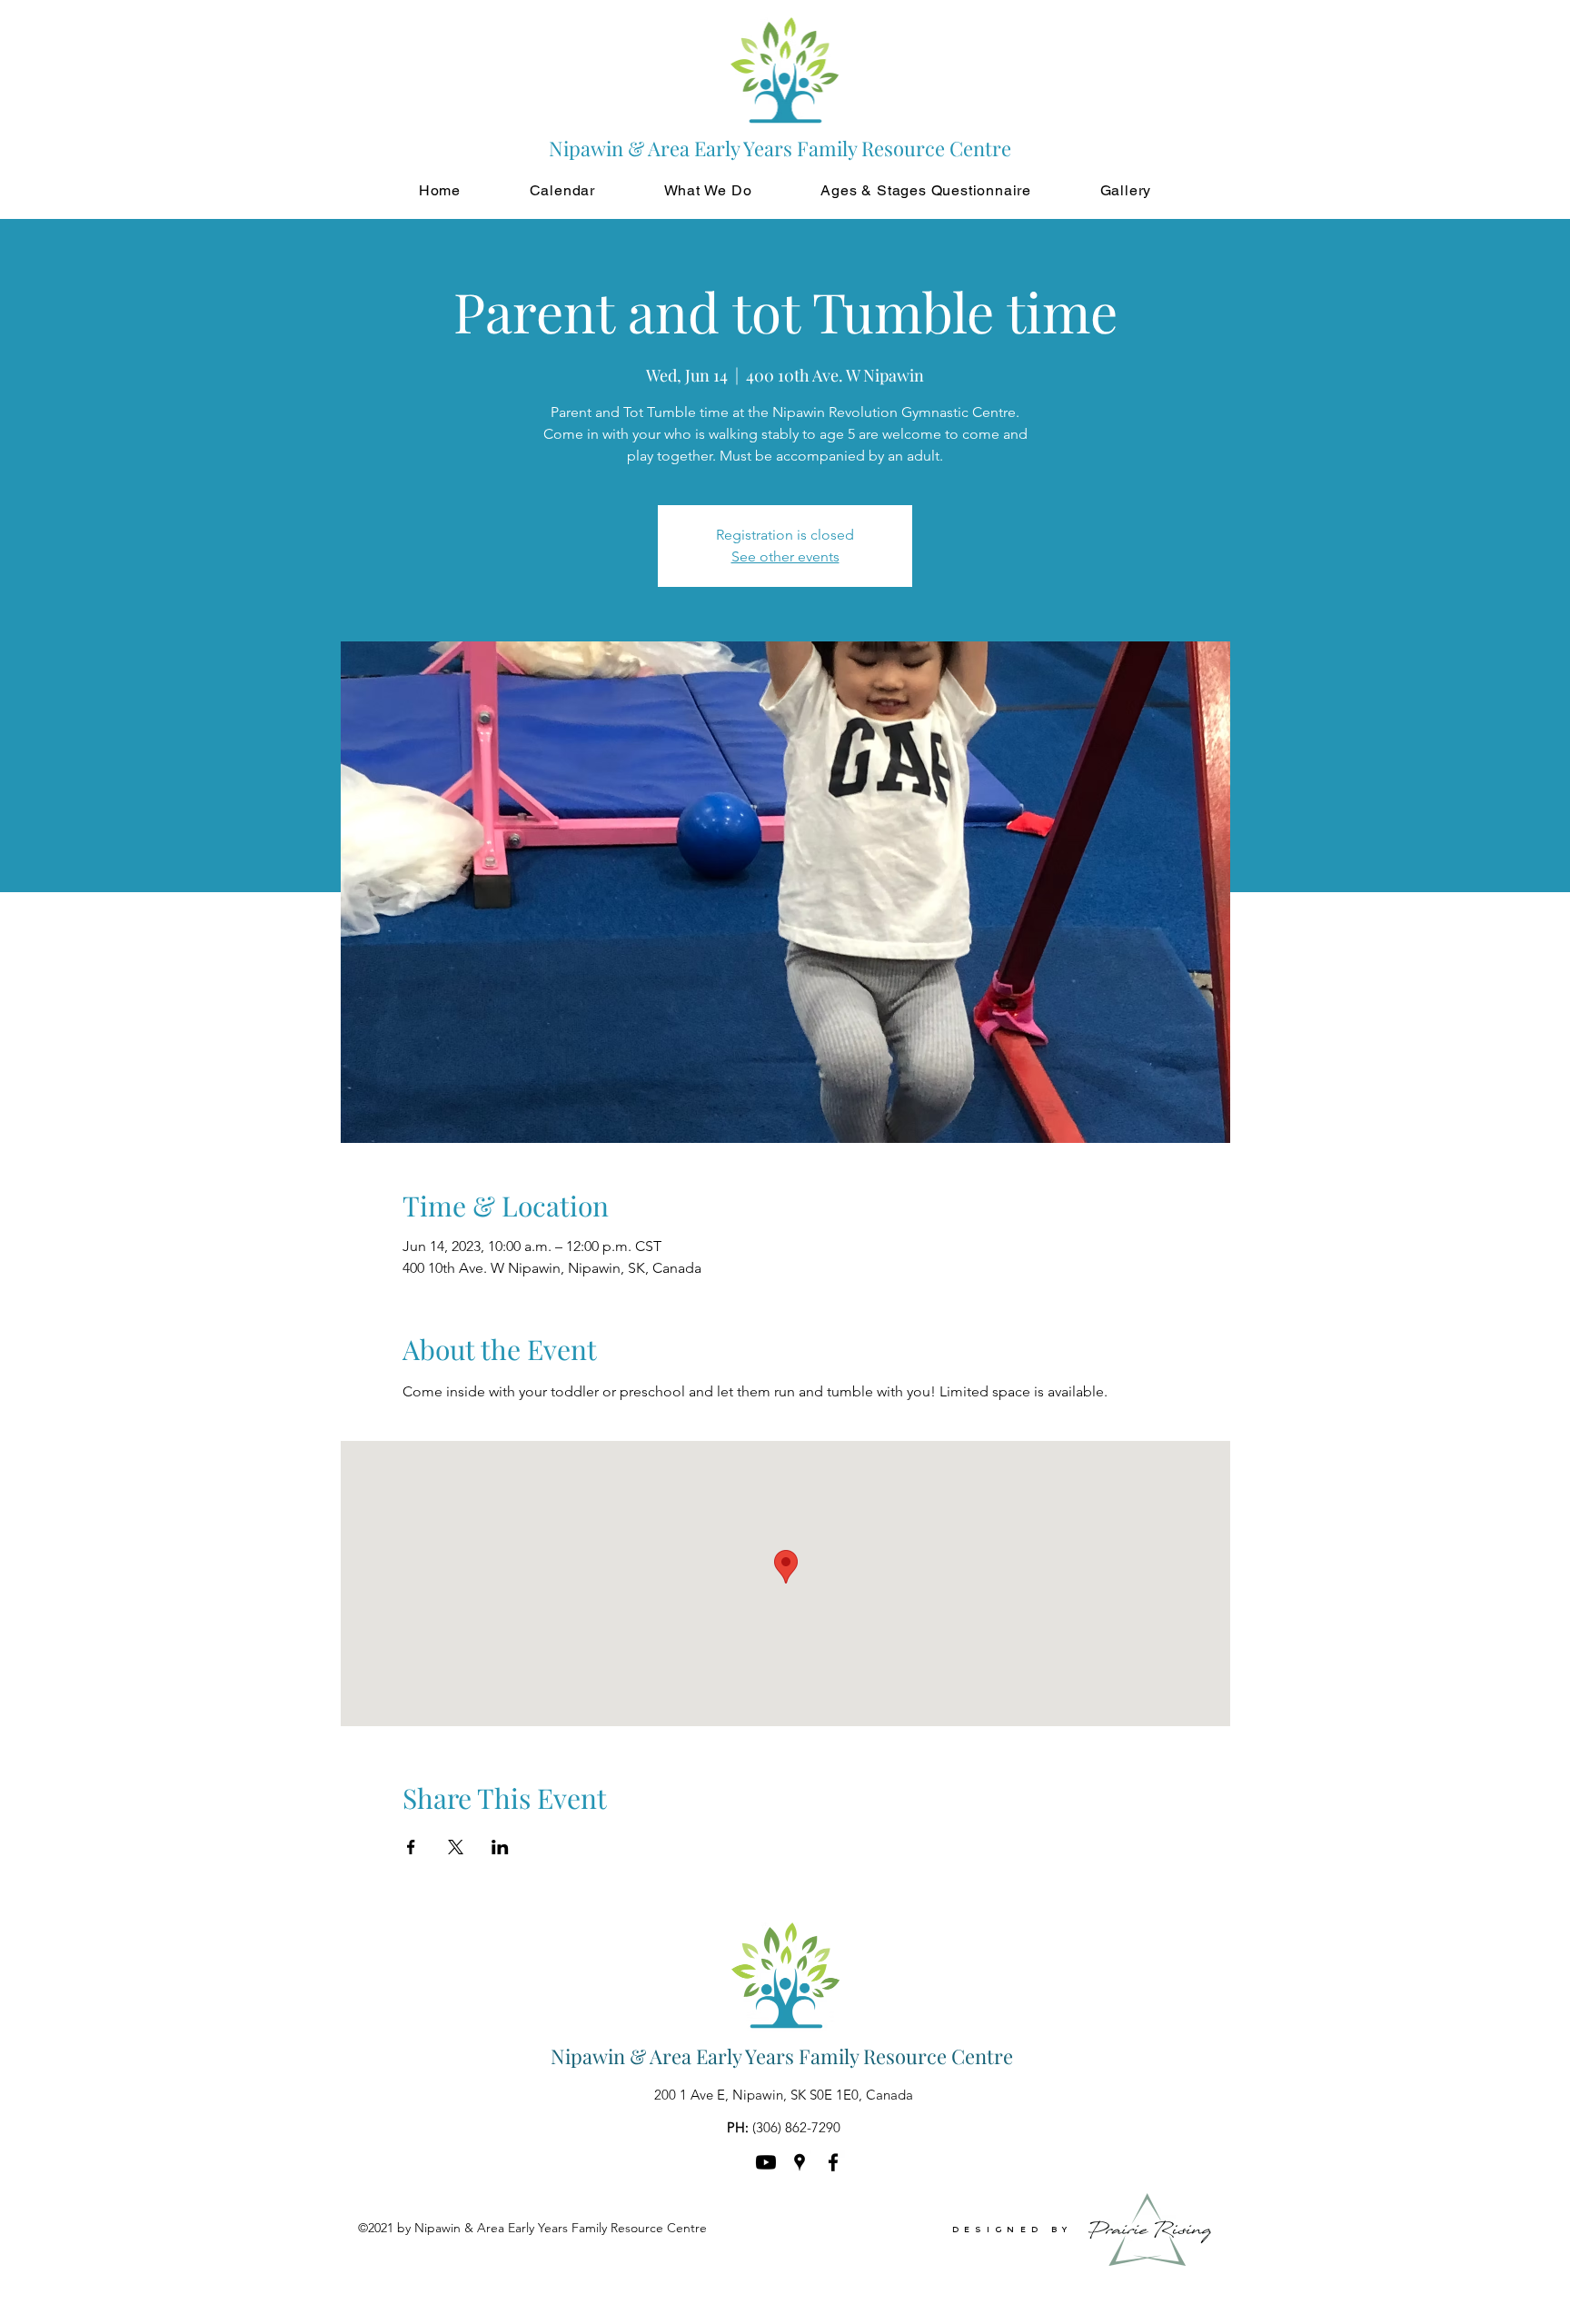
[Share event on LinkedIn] (500, 1847)
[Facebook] (833, 2162)
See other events (785, 556)
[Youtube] (766, 2162)
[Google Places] (800, 2162)
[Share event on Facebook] (411, 1847)
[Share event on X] (456, 1847)
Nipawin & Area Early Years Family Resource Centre (782, 2056)
